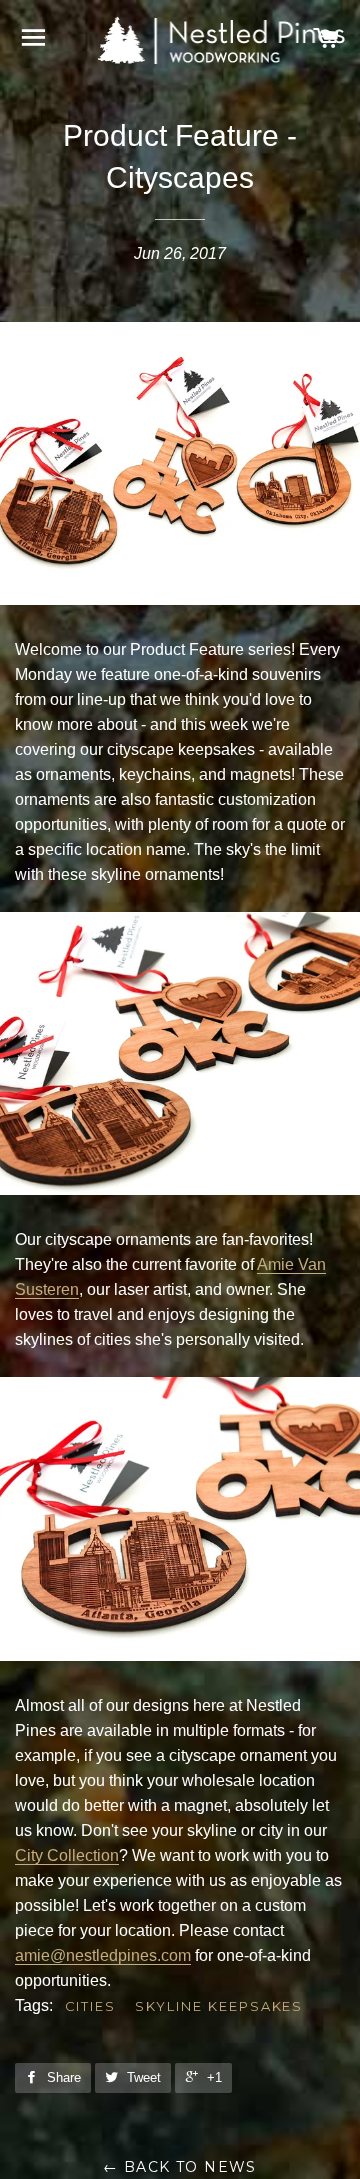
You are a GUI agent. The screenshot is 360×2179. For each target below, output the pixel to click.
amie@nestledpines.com (103, 1955)
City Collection (67, 1855)
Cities (91, 2006)
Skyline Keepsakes (219, 2006)
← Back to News (180, 2167)
